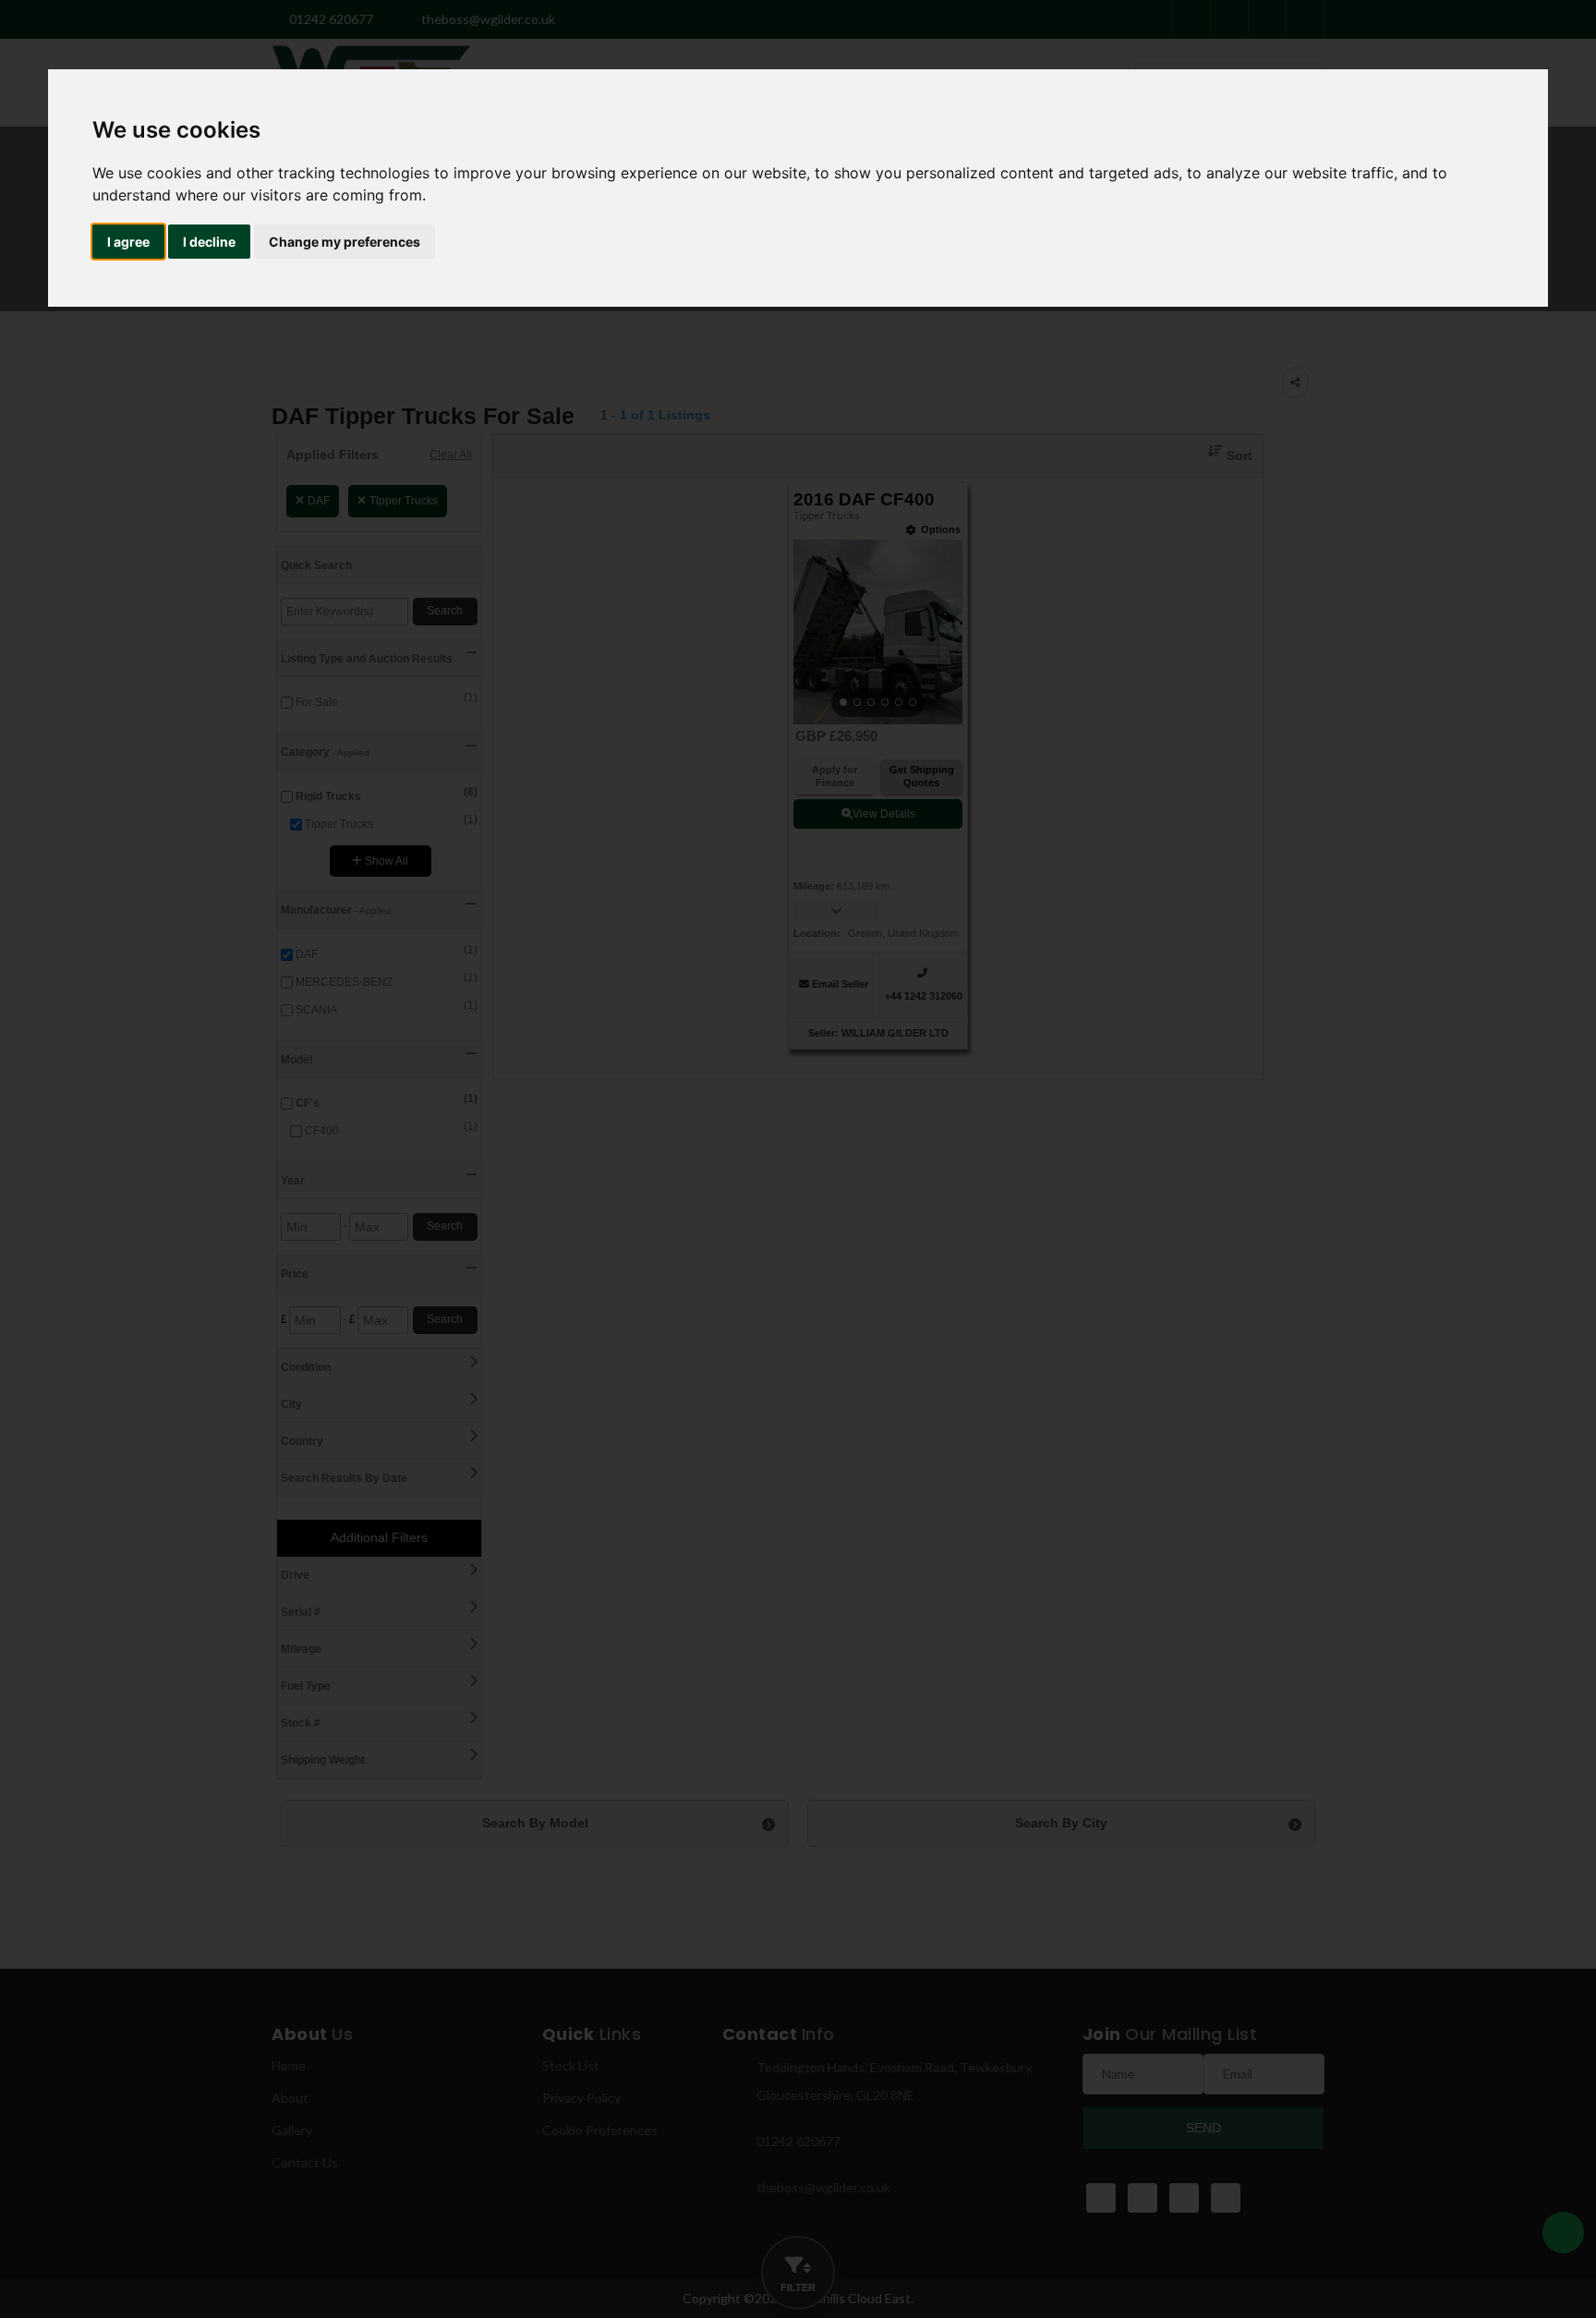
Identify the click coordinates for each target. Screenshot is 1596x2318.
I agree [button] (128, 242)
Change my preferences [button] (345, 242)
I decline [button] (209, 242)
